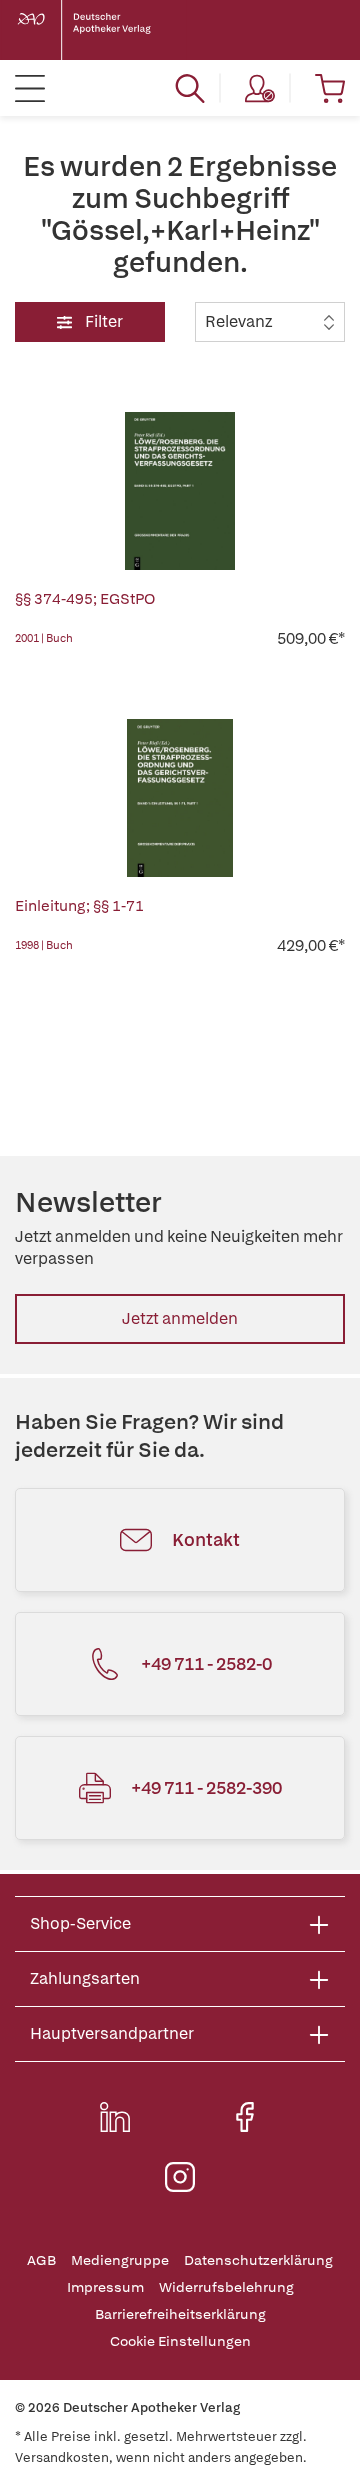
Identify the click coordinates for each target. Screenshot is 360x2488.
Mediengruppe (120, 2260)
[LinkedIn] (115, 2117)
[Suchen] (190, 88)
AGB (41, 2260)
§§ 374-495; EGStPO (85, 599)
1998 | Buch (44, 945)
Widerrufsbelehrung (226, 2287)
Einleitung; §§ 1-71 (79, 906)
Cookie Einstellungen (180, 2341)
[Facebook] (245, 2117)
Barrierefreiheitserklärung (180, 2314)
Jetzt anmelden (180, 1318)
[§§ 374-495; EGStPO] (180, 491)
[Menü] (30, 88)
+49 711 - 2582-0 (206, 1663)
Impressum (105, 2287)
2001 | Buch (44, 638)
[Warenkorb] (330, 88)
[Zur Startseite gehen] (100, 30)
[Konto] (260, 88)
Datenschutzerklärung (258, 2260)
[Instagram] (180, 2177)
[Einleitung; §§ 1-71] (180, 798)
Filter (102, 321)
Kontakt (206, 1539)
